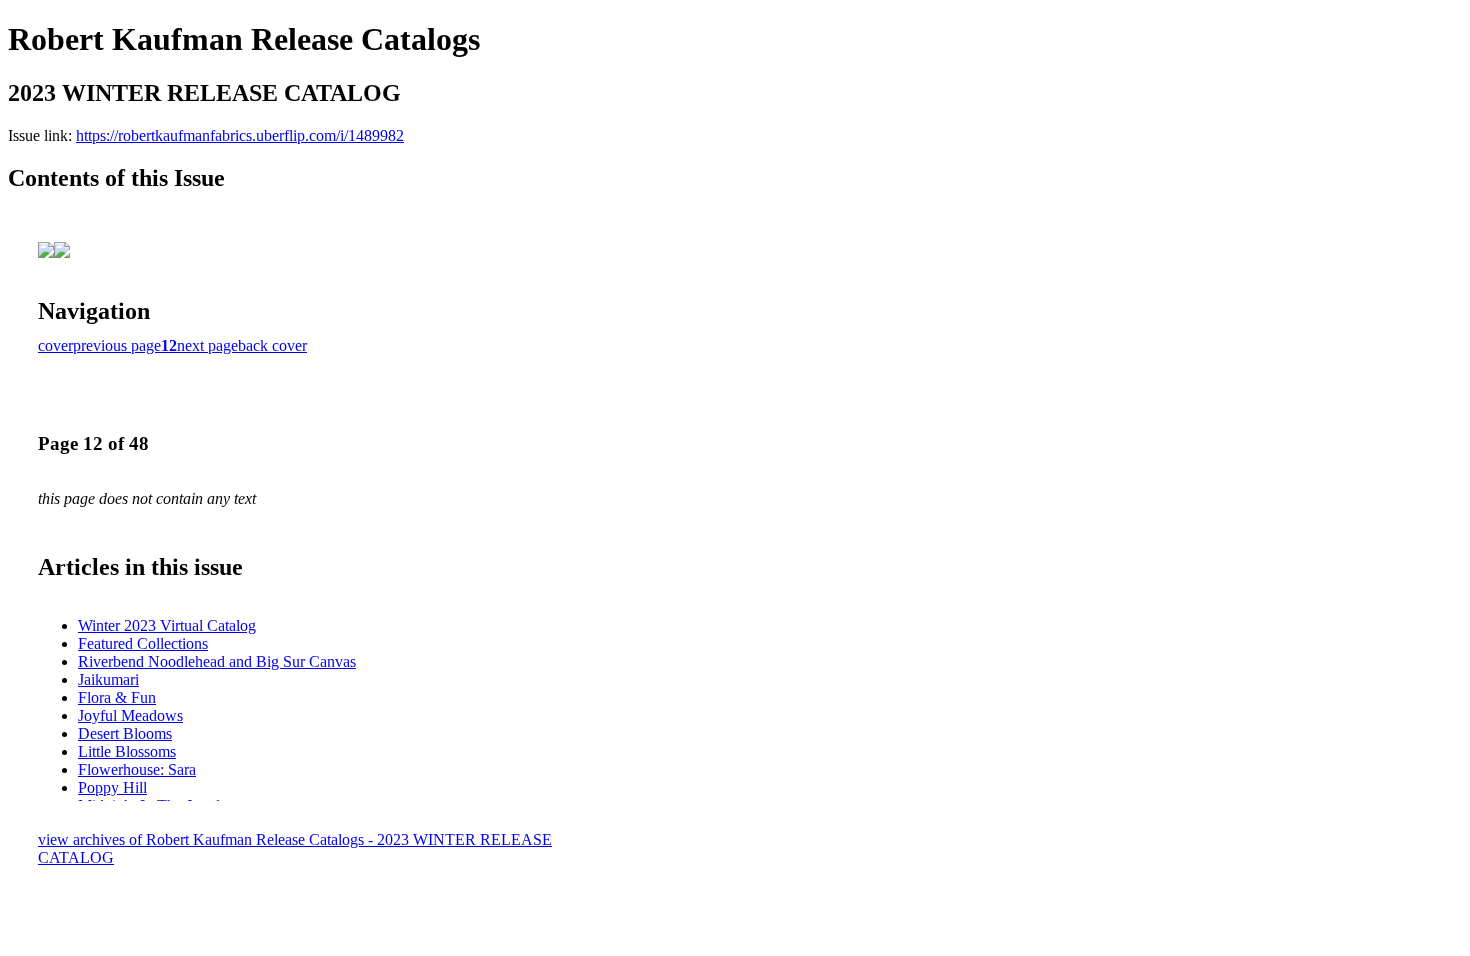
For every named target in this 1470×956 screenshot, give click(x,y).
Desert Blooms (125, 733)
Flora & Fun (117, 697)
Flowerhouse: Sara (137, 769)
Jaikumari (108, 679)
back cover (272, 345)
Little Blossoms (127, 751)
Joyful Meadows (130, 715)
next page (207, 345)
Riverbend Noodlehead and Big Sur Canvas (217, 661)
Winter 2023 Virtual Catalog (167, 625)
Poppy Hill (112, 787)
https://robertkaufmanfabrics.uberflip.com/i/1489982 (240, 135)
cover (55, 345)
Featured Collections (143, 643)
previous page (117, 345)
